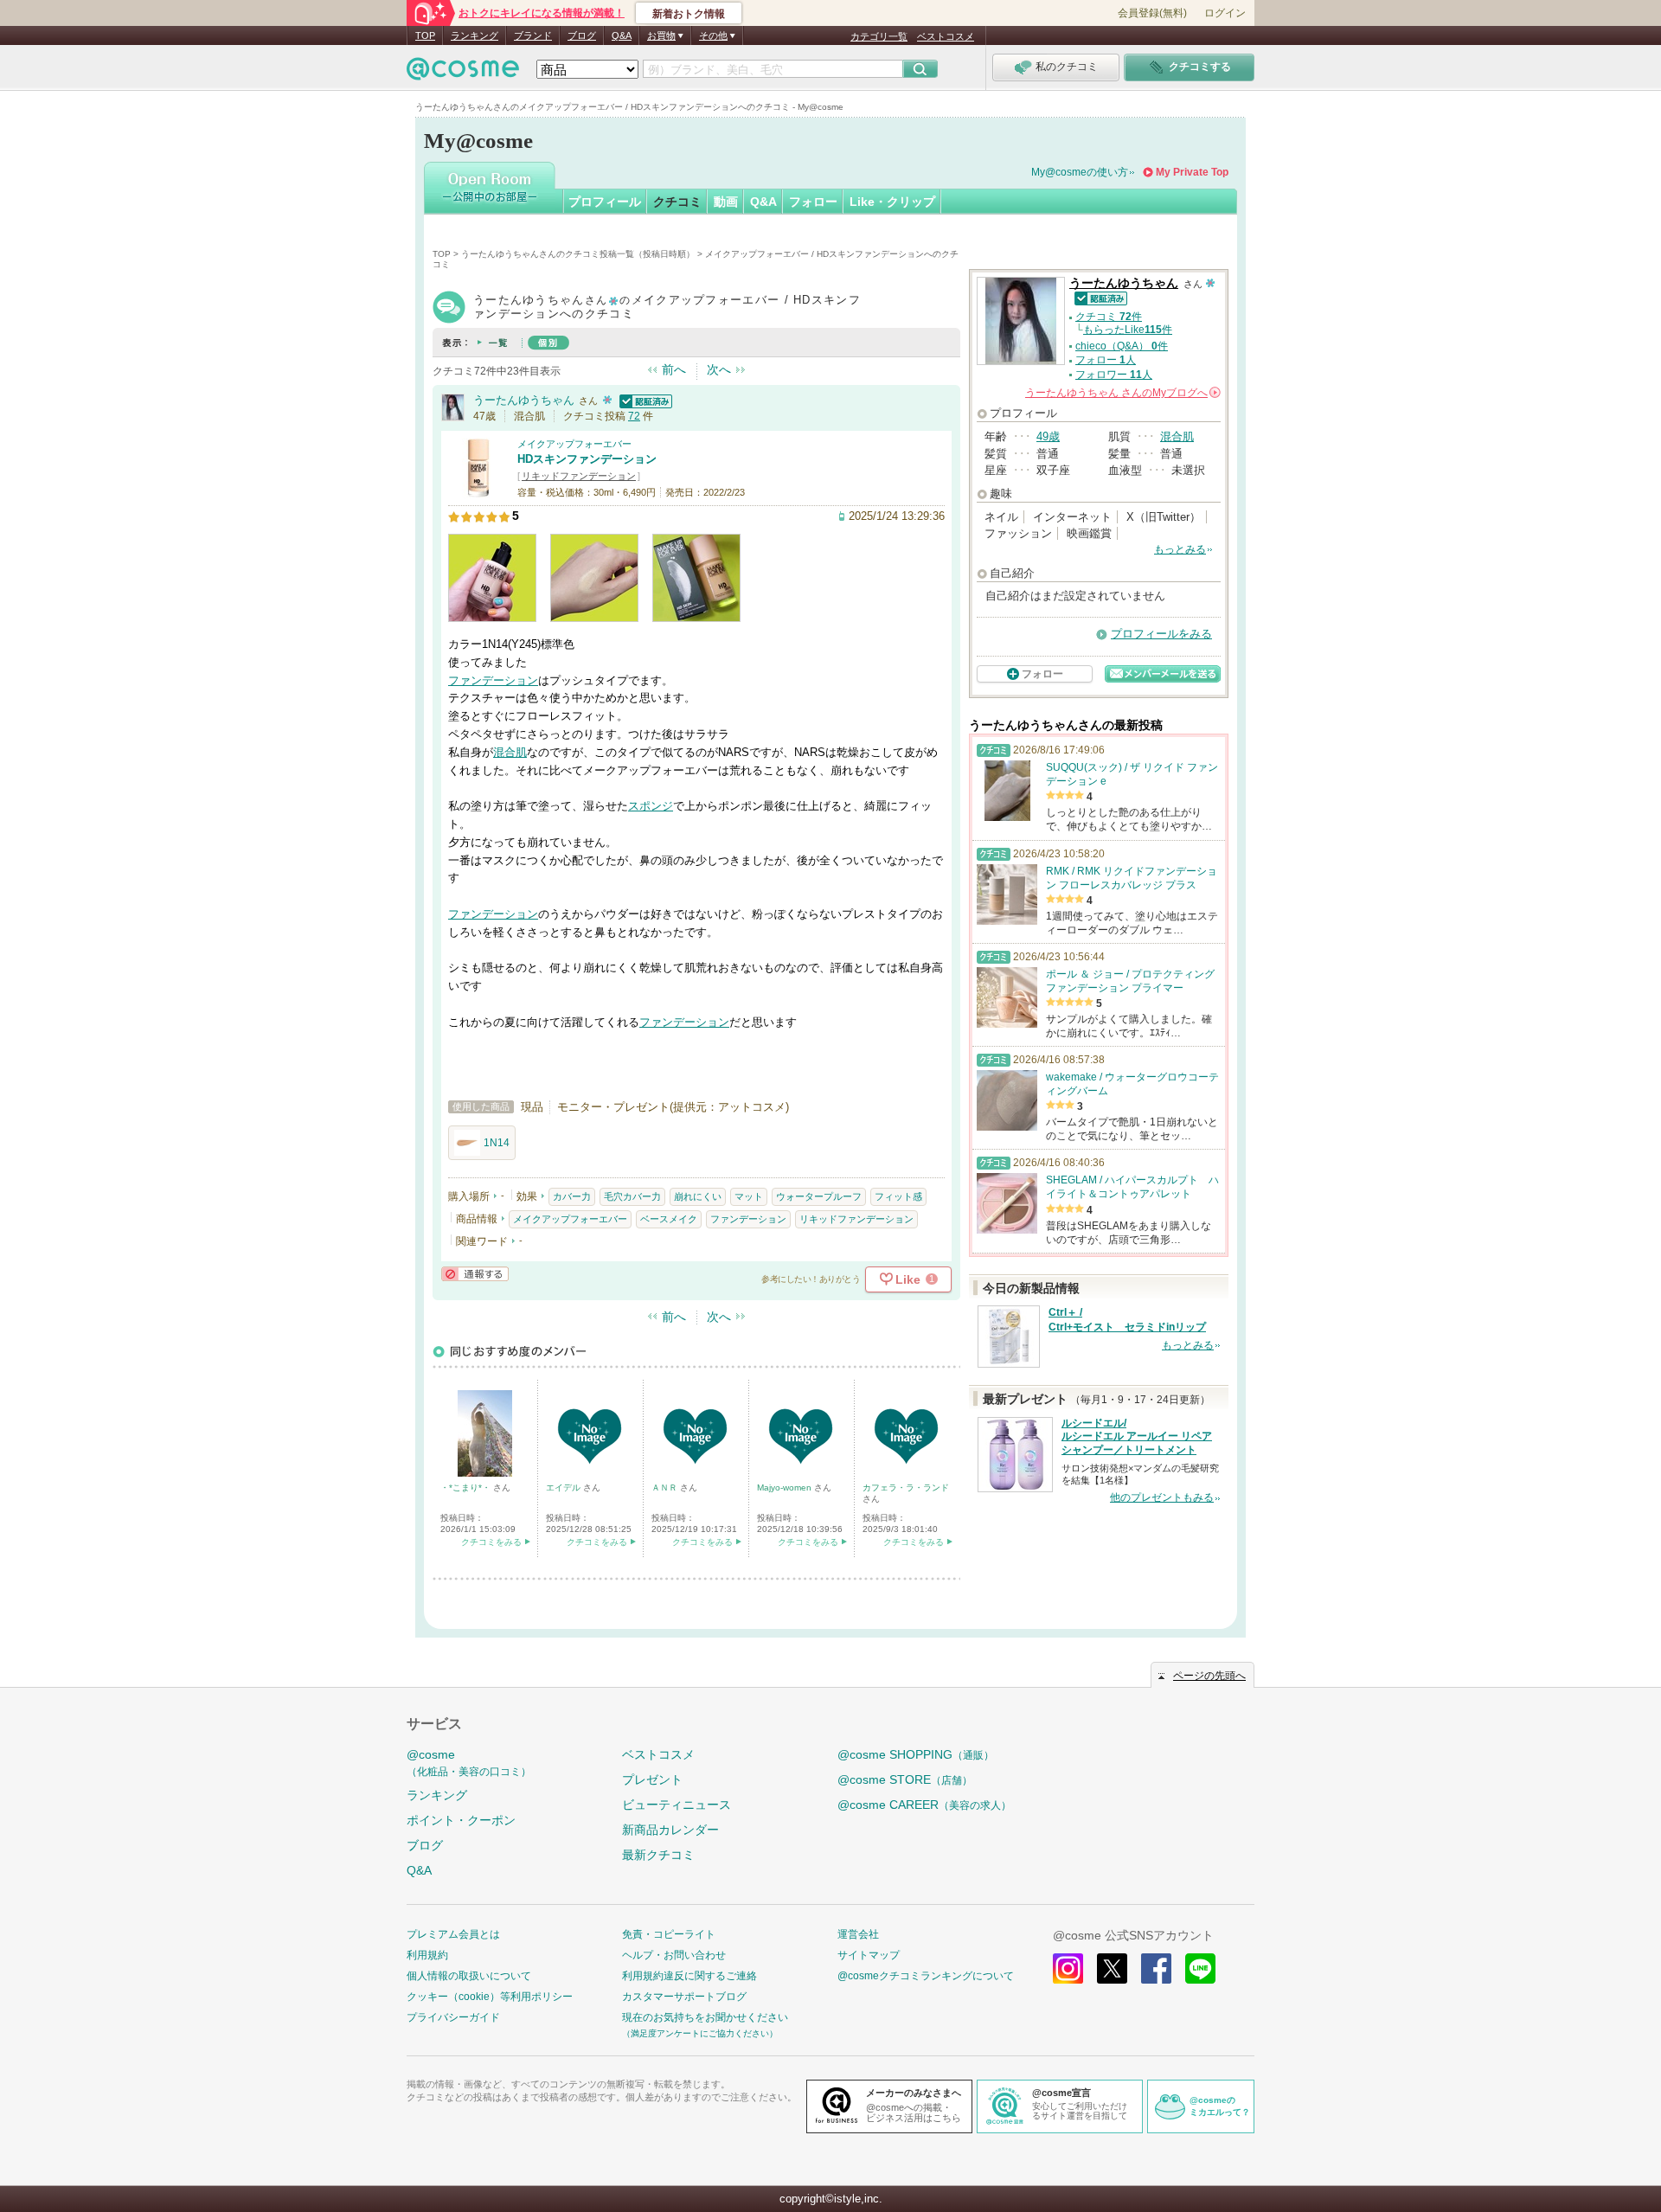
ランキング (475, 35)
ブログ (582, 35)
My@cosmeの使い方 (1080, 172)
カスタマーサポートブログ (684, 1997)
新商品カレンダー (670, 1830)
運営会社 (858, 1934)
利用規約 (427, 1955)
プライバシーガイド (453, 2017)
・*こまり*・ (467, 1487)
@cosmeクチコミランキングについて (926, 1976)
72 (634, 416)
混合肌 (510, 752)
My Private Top (1192, 172)
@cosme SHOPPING (916, 1754)
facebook (1156, 1968)
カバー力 (572, 1196)
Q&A (622, 35)
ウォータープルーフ (819, 1196)
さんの (1122, 393)
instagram (1068, 1968)
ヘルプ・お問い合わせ (674, 1955)
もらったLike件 (1128, 330)
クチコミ (677, 202)
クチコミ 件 (1109, 317)
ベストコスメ (946, 36)
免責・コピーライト (669, 1934)
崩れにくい (698, 1196)
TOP (425, 35)
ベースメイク (669, 1219)
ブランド (533, 35)
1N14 (497, 1143)
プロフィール (605, 202)
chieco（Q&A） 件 (1122, 346)
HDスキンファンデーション (587, 459)
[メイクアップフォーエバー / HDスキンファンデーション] (478, 490)
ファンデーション (493, 680)
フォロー (813, 202)
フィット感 (898, 1196)
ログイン (1225, 13)
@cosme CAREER (924, 1805)
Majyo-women (786, 1487)
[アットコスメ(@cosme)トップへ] (463, 73)
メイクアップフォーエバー (574, 444)
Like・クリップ (892, 202)
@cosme (469, 1763)
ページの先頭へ (1209, 1676)
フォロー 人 (1106, 360)
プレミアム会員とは (453, 1934)
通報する (475, 1274)
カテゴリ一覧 (879, 36)
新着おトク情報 (689, 14)
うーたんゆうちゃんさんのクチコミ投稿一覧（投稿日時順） (578, 254)
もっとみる (1180, 549)
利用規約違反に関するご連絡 (689, 1976)
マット (749, 1196)
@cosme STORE (905, 1779)
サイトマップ (869, 1955)
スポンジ (651, 806)
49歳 (1048, 436)
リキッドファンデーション (579, 476)
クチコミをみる (491, 1542)
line (1200, 1968)
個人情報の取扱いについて (469, 1976)
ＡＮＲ (666, 1487)
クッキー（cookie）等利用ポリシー (490, 1997)
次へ (719, 369)
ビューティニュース (677, 1805)
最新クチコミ (658, 1855)
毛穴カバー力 (632, 1196)
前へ (674, 369)
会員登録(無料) (1152, 13)
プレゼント (652, 1779)
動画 (726, 202)
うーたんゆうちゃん (524, 400)
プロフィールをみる (1161, 634)
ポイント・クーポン (461, 1820)
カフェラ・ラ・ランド (906, 1487)
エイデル (564, 1487)
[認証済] (644, 400)
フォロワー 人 (1114, 375)
